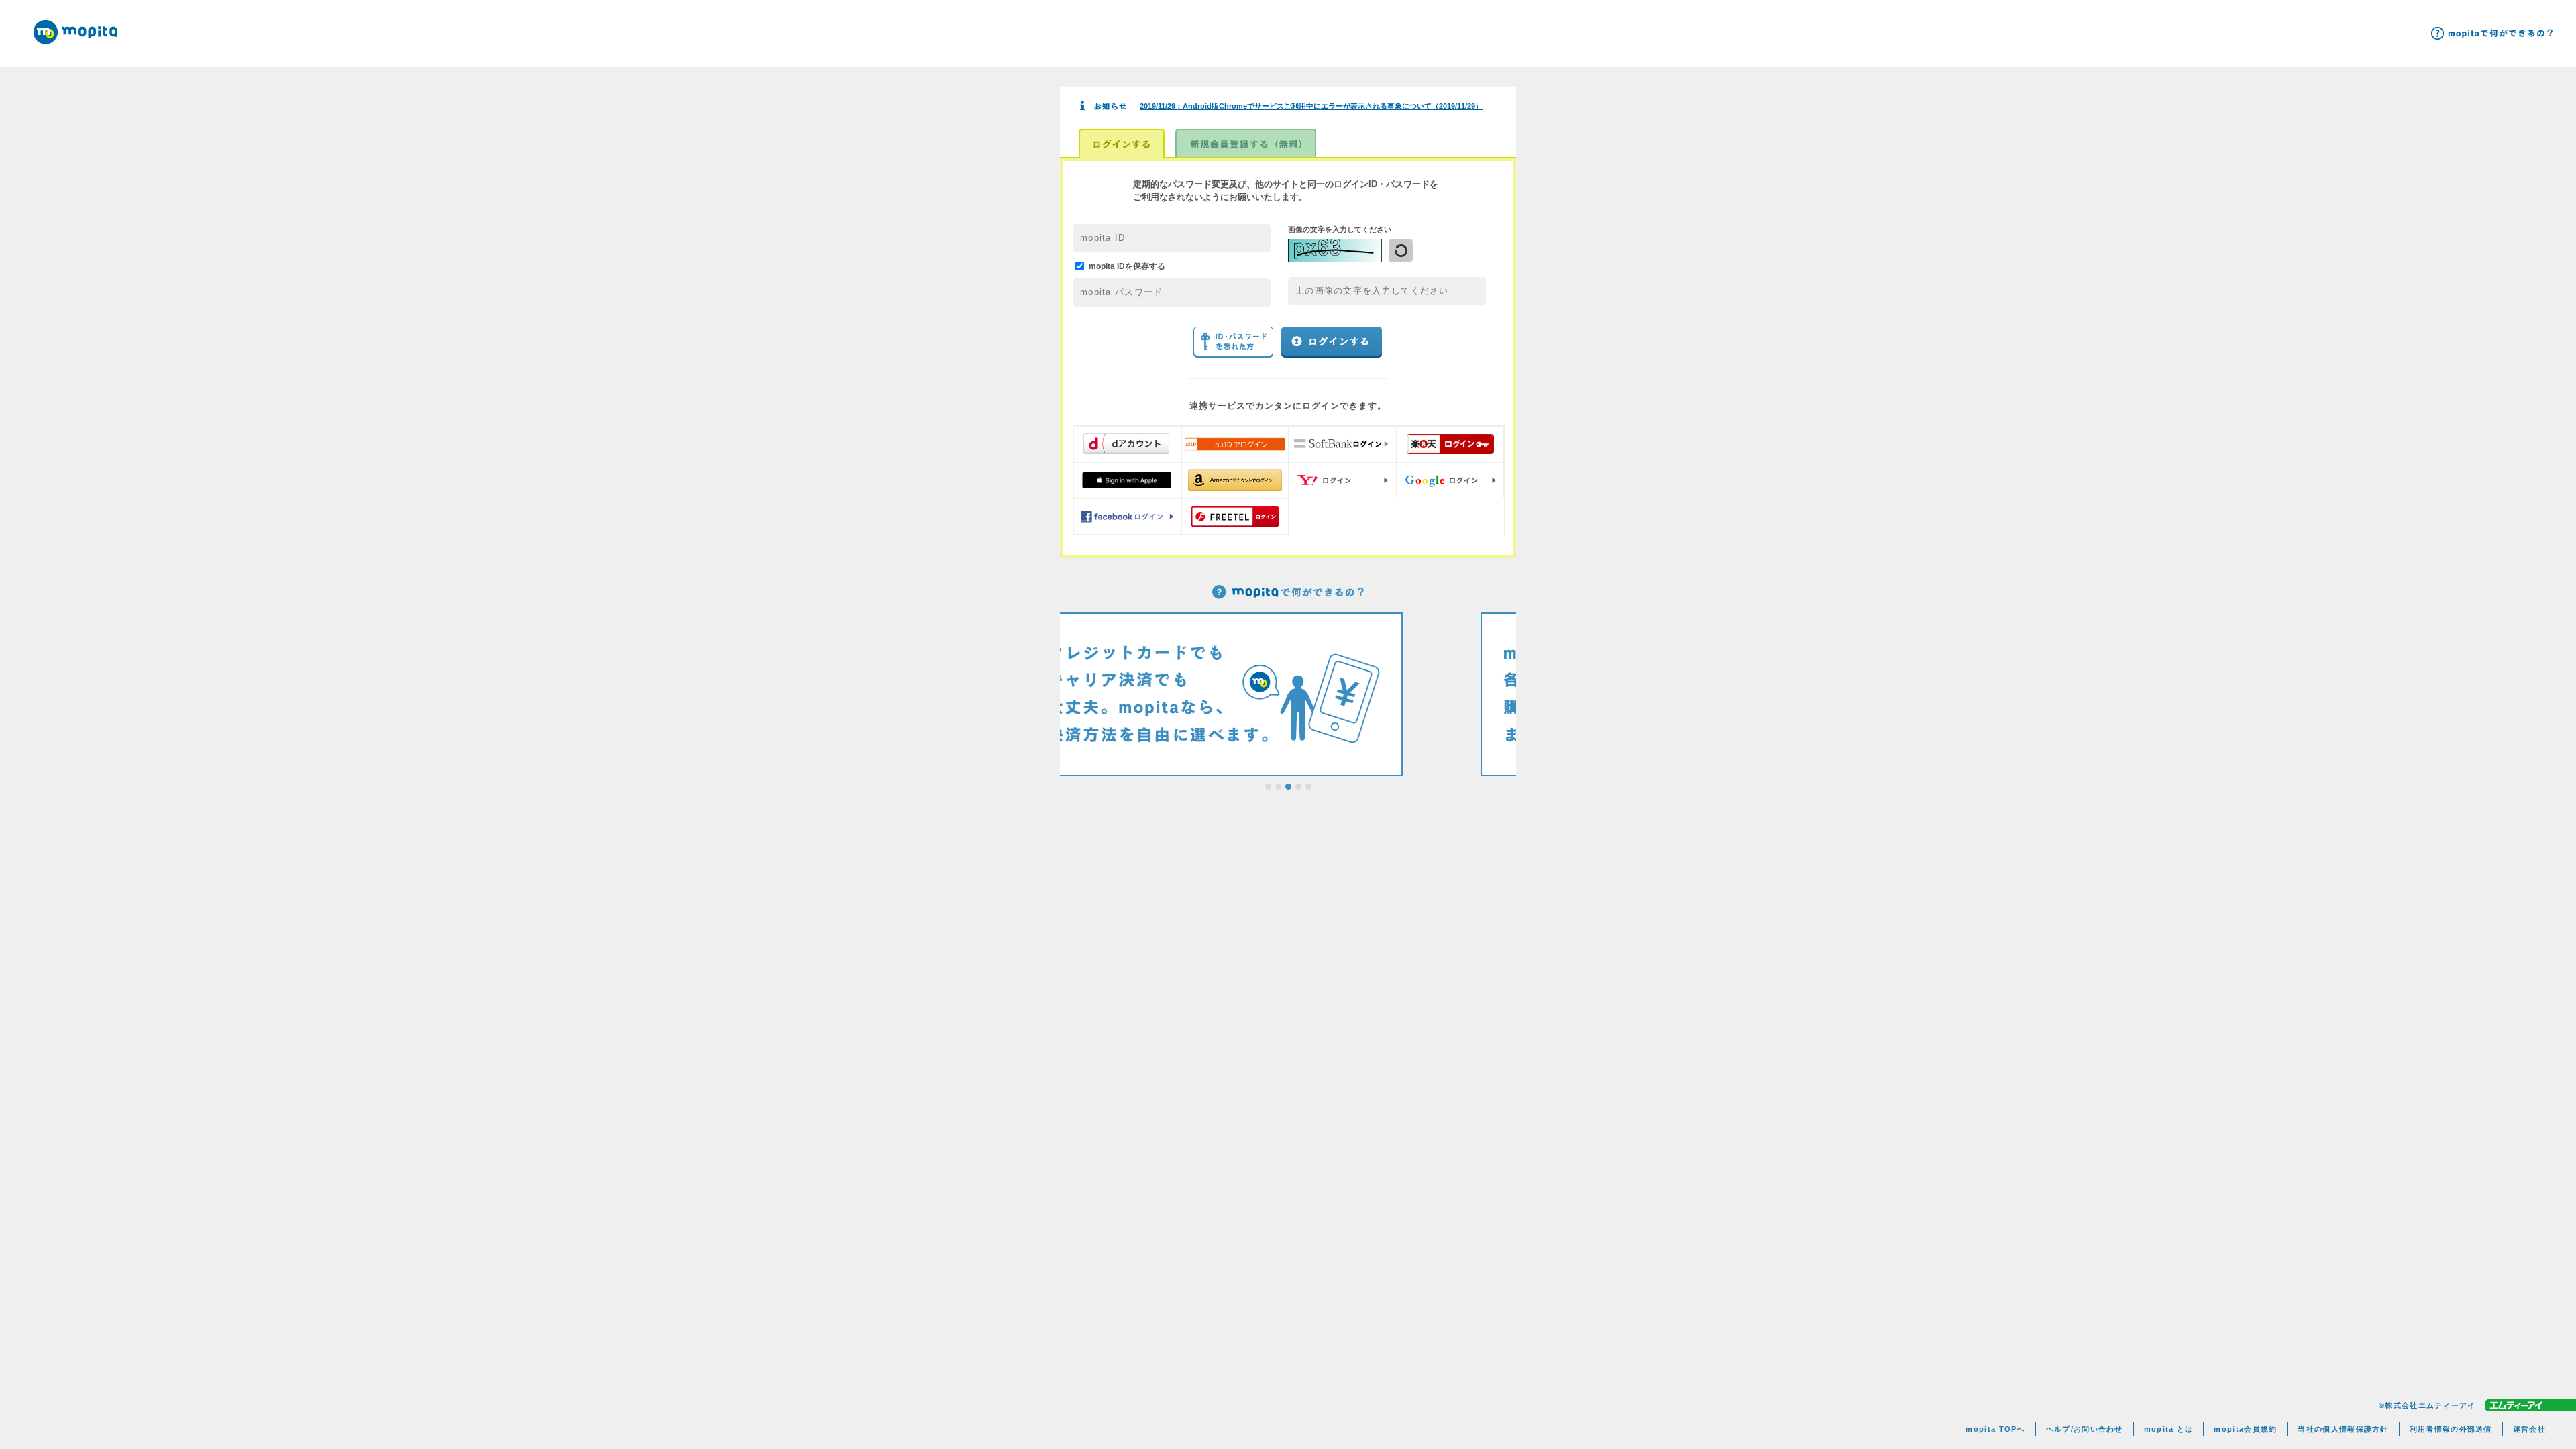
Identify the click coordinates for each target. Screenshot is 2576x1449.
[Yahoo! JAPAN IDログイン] (1343, 480)
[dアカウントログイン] (1127, 444)
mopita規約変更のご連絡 (1265, 106)
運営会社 (2529, 1429)
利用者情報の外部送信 (2451, 1429)
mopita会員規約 (2245, 1429)
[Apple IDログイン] (1127, 480)
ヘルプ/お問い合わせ (2085, 1429)
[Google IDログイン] (1451, 480)
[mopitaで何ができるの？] (2492, 33)
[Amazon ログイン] (1235, 480)
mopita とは (2169, 1429)
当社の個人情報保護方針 (2343, 1429)
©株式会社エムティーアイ (2427, 1405)
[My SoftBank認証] (1343, 444)
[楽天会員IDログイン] (1451, 444)
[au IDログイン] (1235, 444)
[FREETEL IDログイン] (1235, 517)
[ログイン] (1122, 144)
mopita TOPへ (1995, 1429)
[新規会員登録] (1246, 144)
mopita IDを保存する (1127, 266)
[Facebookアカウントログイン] (1127, 517)
